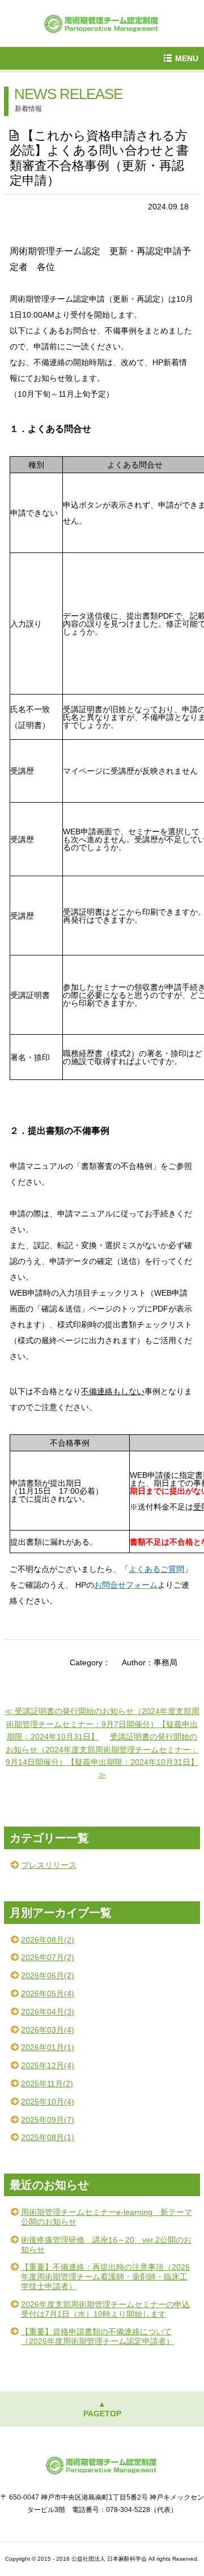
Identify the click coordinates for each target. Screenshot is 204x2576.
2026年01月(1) (48, 2047)
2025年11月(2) (47, 2084)
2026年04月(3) (48, 2012)
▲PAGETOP (102, 2409)
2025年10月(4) (48, 2102)
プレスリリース (49, 1865)
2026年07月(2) (48, 1957)
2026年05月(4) (48, 1994)
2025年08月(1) (48, 2137)
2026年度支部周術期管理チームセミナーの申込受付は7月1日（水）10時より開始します (105, 2309)
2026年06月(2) (48, 1975)
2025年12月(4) (48, 2065)
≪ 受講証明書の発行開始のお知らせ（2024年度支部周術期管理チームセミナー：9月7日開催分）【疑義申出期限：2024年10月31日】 (102, 1724)
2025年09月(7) (48, 2120)
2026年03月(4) (48, 2030)
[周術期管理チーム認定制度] (102, 22)
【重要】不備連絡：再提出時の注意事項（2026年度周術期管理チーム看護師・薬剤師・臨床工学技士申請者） (105, 2277)
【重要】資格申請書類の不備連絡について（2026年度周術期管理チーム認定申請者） (97, 2336)
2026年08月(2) (48, 1940)
